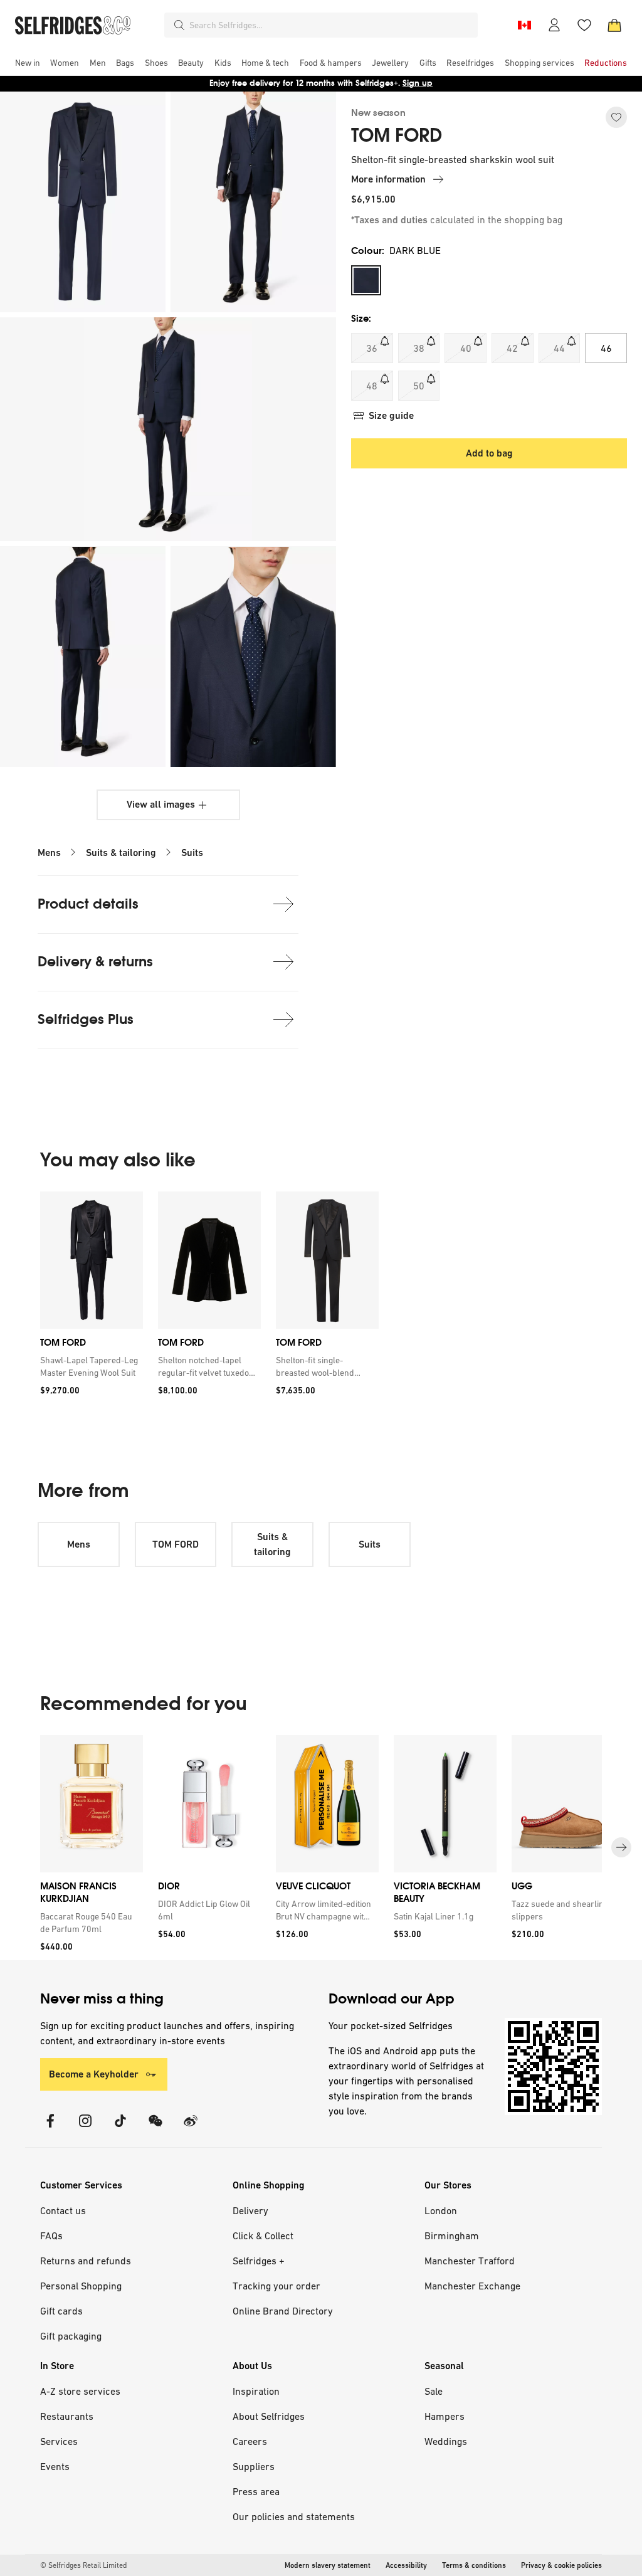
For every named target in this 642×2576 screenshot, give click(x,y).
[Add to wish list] (616, 117)
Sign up (418, 83)
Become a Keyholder (94, 2074)
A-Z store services (80, 2391)
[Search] (179, 25)
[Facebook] (50, 2129)
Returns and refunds (86, 2261)
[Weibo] (191, 2129)
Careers (250, 2441)
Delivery (250, 2210)
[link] (89, 1366)
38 (419, 348)
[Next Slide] (621, 1847)
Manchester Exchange (472, 2286)
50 (419, 386)
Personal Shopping (81, 2286)
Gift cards (61, 2311)
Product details (88, 904)
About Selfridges (269, 2416)
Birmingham (452, 2236)
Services (59, 2441)
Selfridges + (259, 2261)
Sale (434, 2391)
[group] (209, 1298)
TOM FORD (397, 135)
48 (372, 386)
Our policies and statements (294, 2516)
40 (466, 348)
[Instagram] (85, 2129)
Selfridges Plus (86, 1019)
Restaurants (67, 2416)
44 (559, 348)
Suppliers (254, 2466)
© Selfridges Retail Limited (83, 2565)
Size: (361, 318)
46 (606, 348)
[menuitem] (28, 63)
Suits (192, 853)
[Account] (554, 25)
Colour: (396, 251)
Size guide (391, 415)
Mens (49, 853)
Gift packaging (71, 2336)
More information (388, 179)
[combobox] (331, 25)
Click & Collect (263, 2236)
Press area (256, 2491)
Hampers (445, 2416)
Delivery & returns (95, 962)
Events (55, 2466)
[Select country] (524, 25)
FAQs (51, 2236)
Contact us (63, 2210)
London (441, 2210)
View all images (161, 804)
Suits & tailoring (121, 853)
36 (372, 348)
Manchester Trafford (470, 2261)
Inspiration (256, 2391)
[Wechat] (155, 2129)
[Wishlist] (584, 25)
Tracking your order (276, 2286)
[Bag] (614, 25)
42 (512, 348)
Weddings (446, 2441)
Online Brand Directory (283, 2311)
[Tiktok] (120, 2129)
